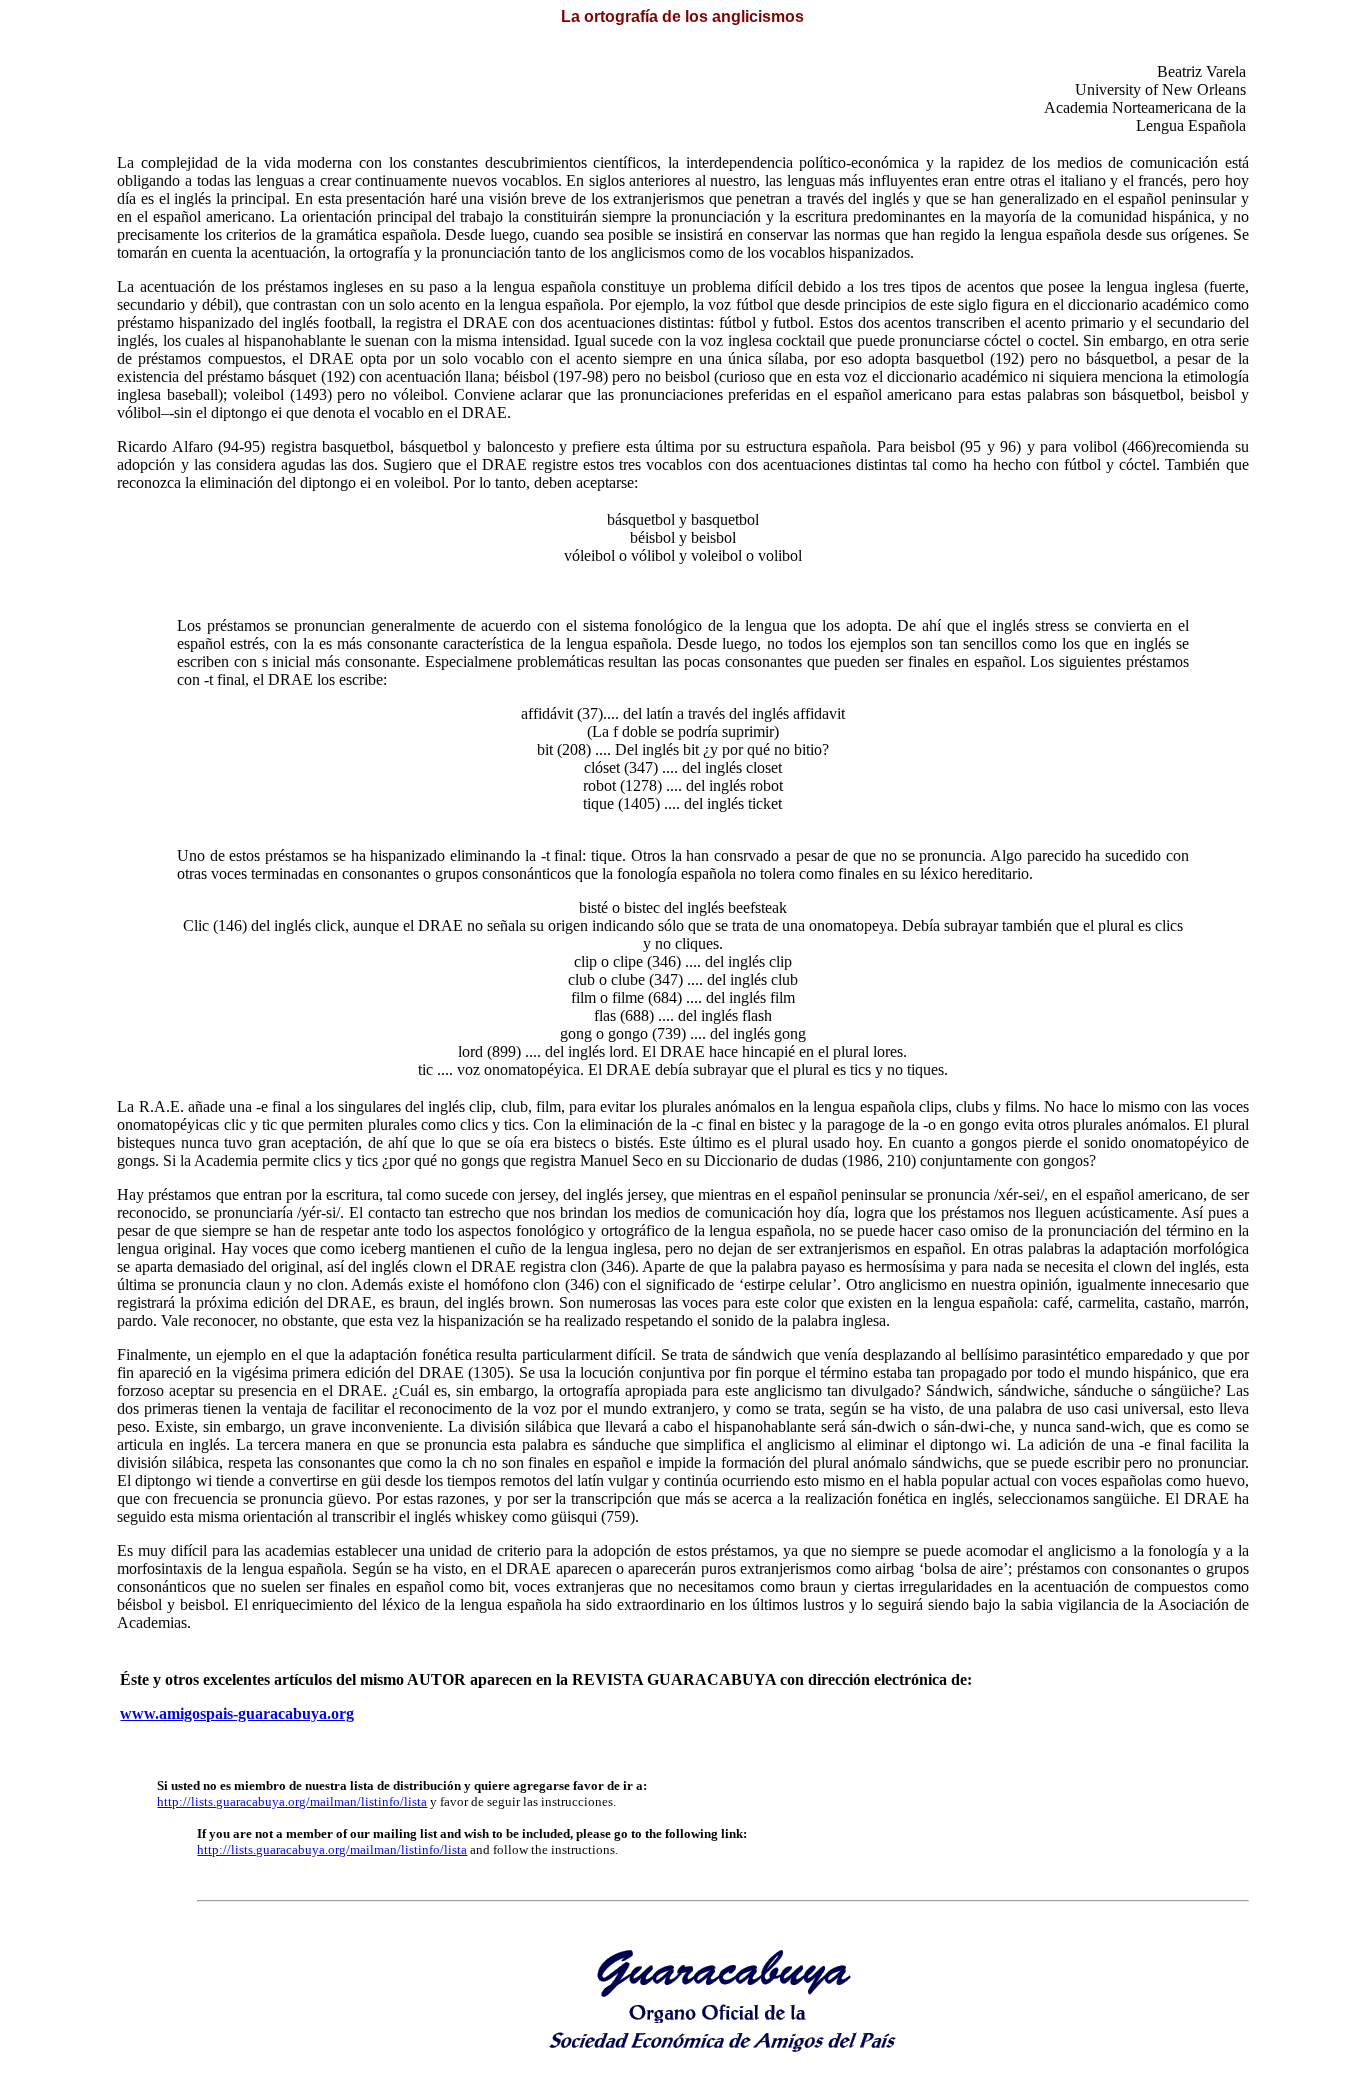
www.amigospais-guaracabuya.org (237, 1713)
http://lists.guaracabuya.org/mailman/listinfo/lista (292, 1801)
